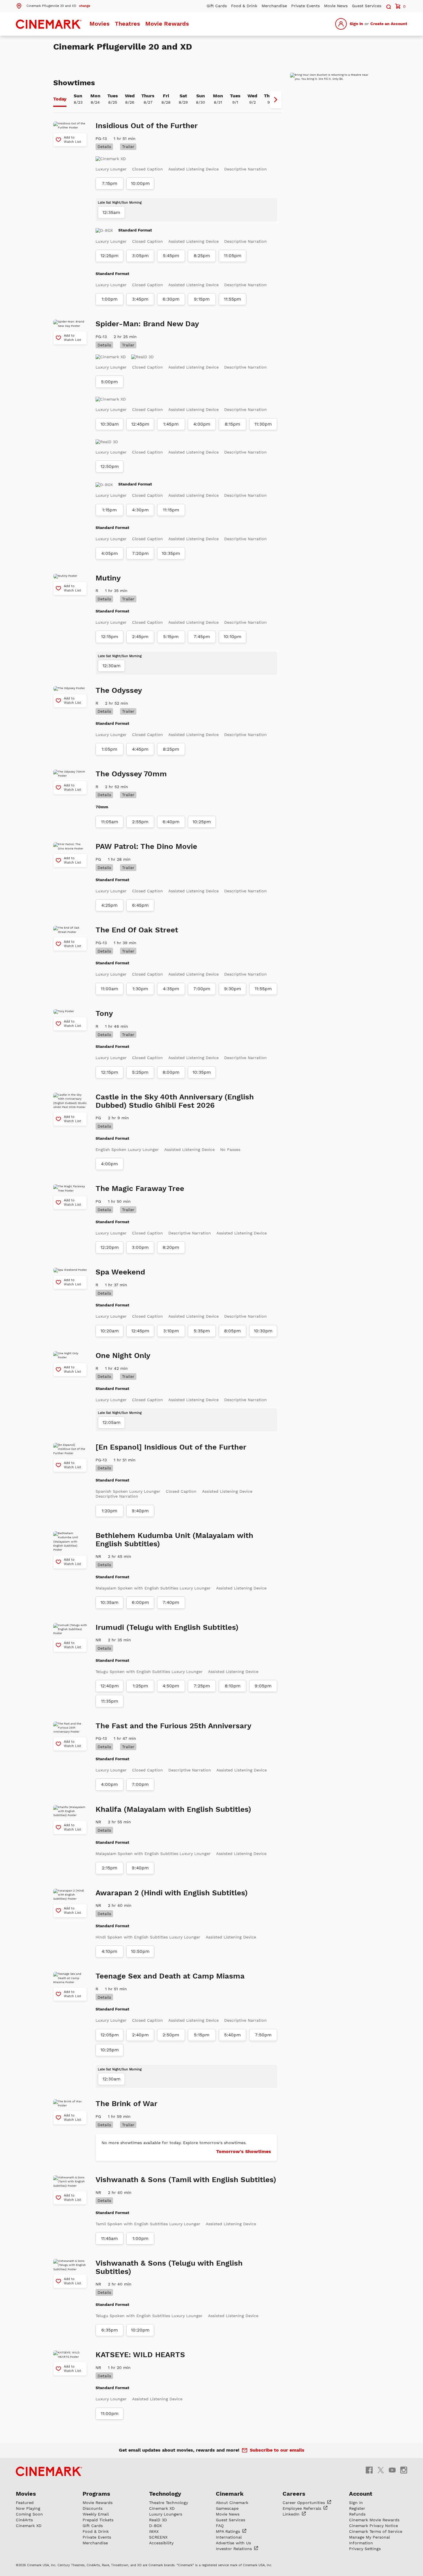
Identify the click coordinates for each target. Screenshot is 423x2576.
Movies (100, 24)
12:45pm (140, 424)
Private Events (305, 6)
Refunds (357, 2514)
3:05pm (140, 256)
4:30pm (140, 510)
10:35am (109, 1602)
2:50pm (171, 2035)
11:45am (109, 2239)
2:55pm (140, 822)
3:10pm (171, 1331)
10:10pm (233, 637)
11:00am (109, 989)
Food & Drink (244, 6)
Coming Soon (29, 2514)
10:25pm (202, 822)
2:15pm (110, 1868)
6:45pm (140, 905)
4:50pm (171, 1686)
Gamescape (227, 2508)
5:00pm (109, 382)
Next (276, 100)
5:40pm (233, 2035)
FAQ (220, 2526)
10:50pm (140, 1951)
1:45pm (171, 424)
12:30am (112, 666)
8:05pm (233, 1331)
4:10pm (109, 1951)
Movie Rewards (167, 24)
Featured (25, 2503)
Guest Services (367, 6)
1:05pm (109, 749)
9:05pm (263, 1686)
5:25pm (140, 1072)
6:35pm (110, 2330)
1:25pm (140, 1686)
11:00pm (110, 2414)
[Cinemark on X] (381, 2470)
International (229, 2537)
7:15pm (110, 183)
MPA (229, 2531)
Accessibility (161, 2543)
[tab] (60, 100)
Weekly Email (96, 2514)
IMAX (154, 2531)
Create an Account (389, 24)
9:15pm (202, 299)
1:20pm (109, 1511)
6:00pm (140, 1602)
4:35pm (171, 989)
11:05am (110, 822)
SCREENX (158, 2537)
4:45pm (140, 749)
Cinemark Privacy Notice (374, 2526)
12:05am (112, 1422)
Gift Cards (217, 6)
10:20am (110, 1331)
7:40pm (171, 1602)
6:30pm (171, 299)
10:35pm (171, 553)
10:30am (110, 424)
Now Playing (28, 2508)
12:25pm (109, 256)
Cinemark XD (29, 2526)
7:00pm (202, 989)
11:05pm (233, 256)
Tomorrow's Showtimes (244, 2151)
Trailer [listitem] (128, 147)
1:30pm (140, 989)
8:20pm (171, 1247)
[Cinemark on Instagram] (404, 2470)
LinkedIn (292, 2514)
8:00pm (171, 1072)
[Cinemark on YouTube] (392, 2470)
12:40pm (110, 1686)
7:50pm (263, 2035)
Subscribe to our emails (277, 2450)
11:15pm (171, 510)
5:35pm (202, 1331)
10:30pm (263, 1331)
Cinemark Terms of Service (376, 2531)
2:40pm (140, 2035)
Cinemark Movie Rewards (374, 2520)
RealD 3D (158, 2520)
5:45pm (171, 256)
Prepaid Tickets (98, 2520)
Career (304, 2503)
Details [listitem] (104, 147)
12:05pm (110, 2035)
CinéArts (24, 2520)
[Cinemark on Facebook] (369, 2470)
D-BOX (155, 2526)
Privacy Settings (365, 2549)
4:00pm (202, 424)
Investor (235, 2549)
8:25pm (202, 256)
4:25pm (109, 905)
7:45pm (202, 637)
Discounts (93, 2508)
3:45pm (140, 299)
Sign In (356, 24)
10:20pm (140, 2330)
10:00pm (140, 183)
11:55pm (233, 299)
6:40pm (171, 822)
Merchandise (274, 6)
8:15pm (233, 424)
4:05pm (110, 553)
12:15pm (110, 637)
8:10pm (233, 1686)
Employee (303, 2508)
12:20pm (110, 1247)
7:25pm (202, 1686)
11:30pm (263, 424)
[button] (53, 5)
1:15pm (109, 510)
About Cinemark (232, 2503)
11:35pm (110, 1701)
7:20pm (140, 553)
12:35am (111, 213)
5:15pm (171, 637)
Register (357, 2508)
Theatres (127, 24)
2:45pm (140, 637)
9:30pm (233, 989)
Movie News (336, 6)
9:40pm (140, 1511)
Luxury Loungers (166, 2514)
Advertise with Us (233, 2543)
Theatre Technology (168, 2503)
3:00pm (140, 1247)
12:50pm (110, 466)
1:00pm (110, 299)
